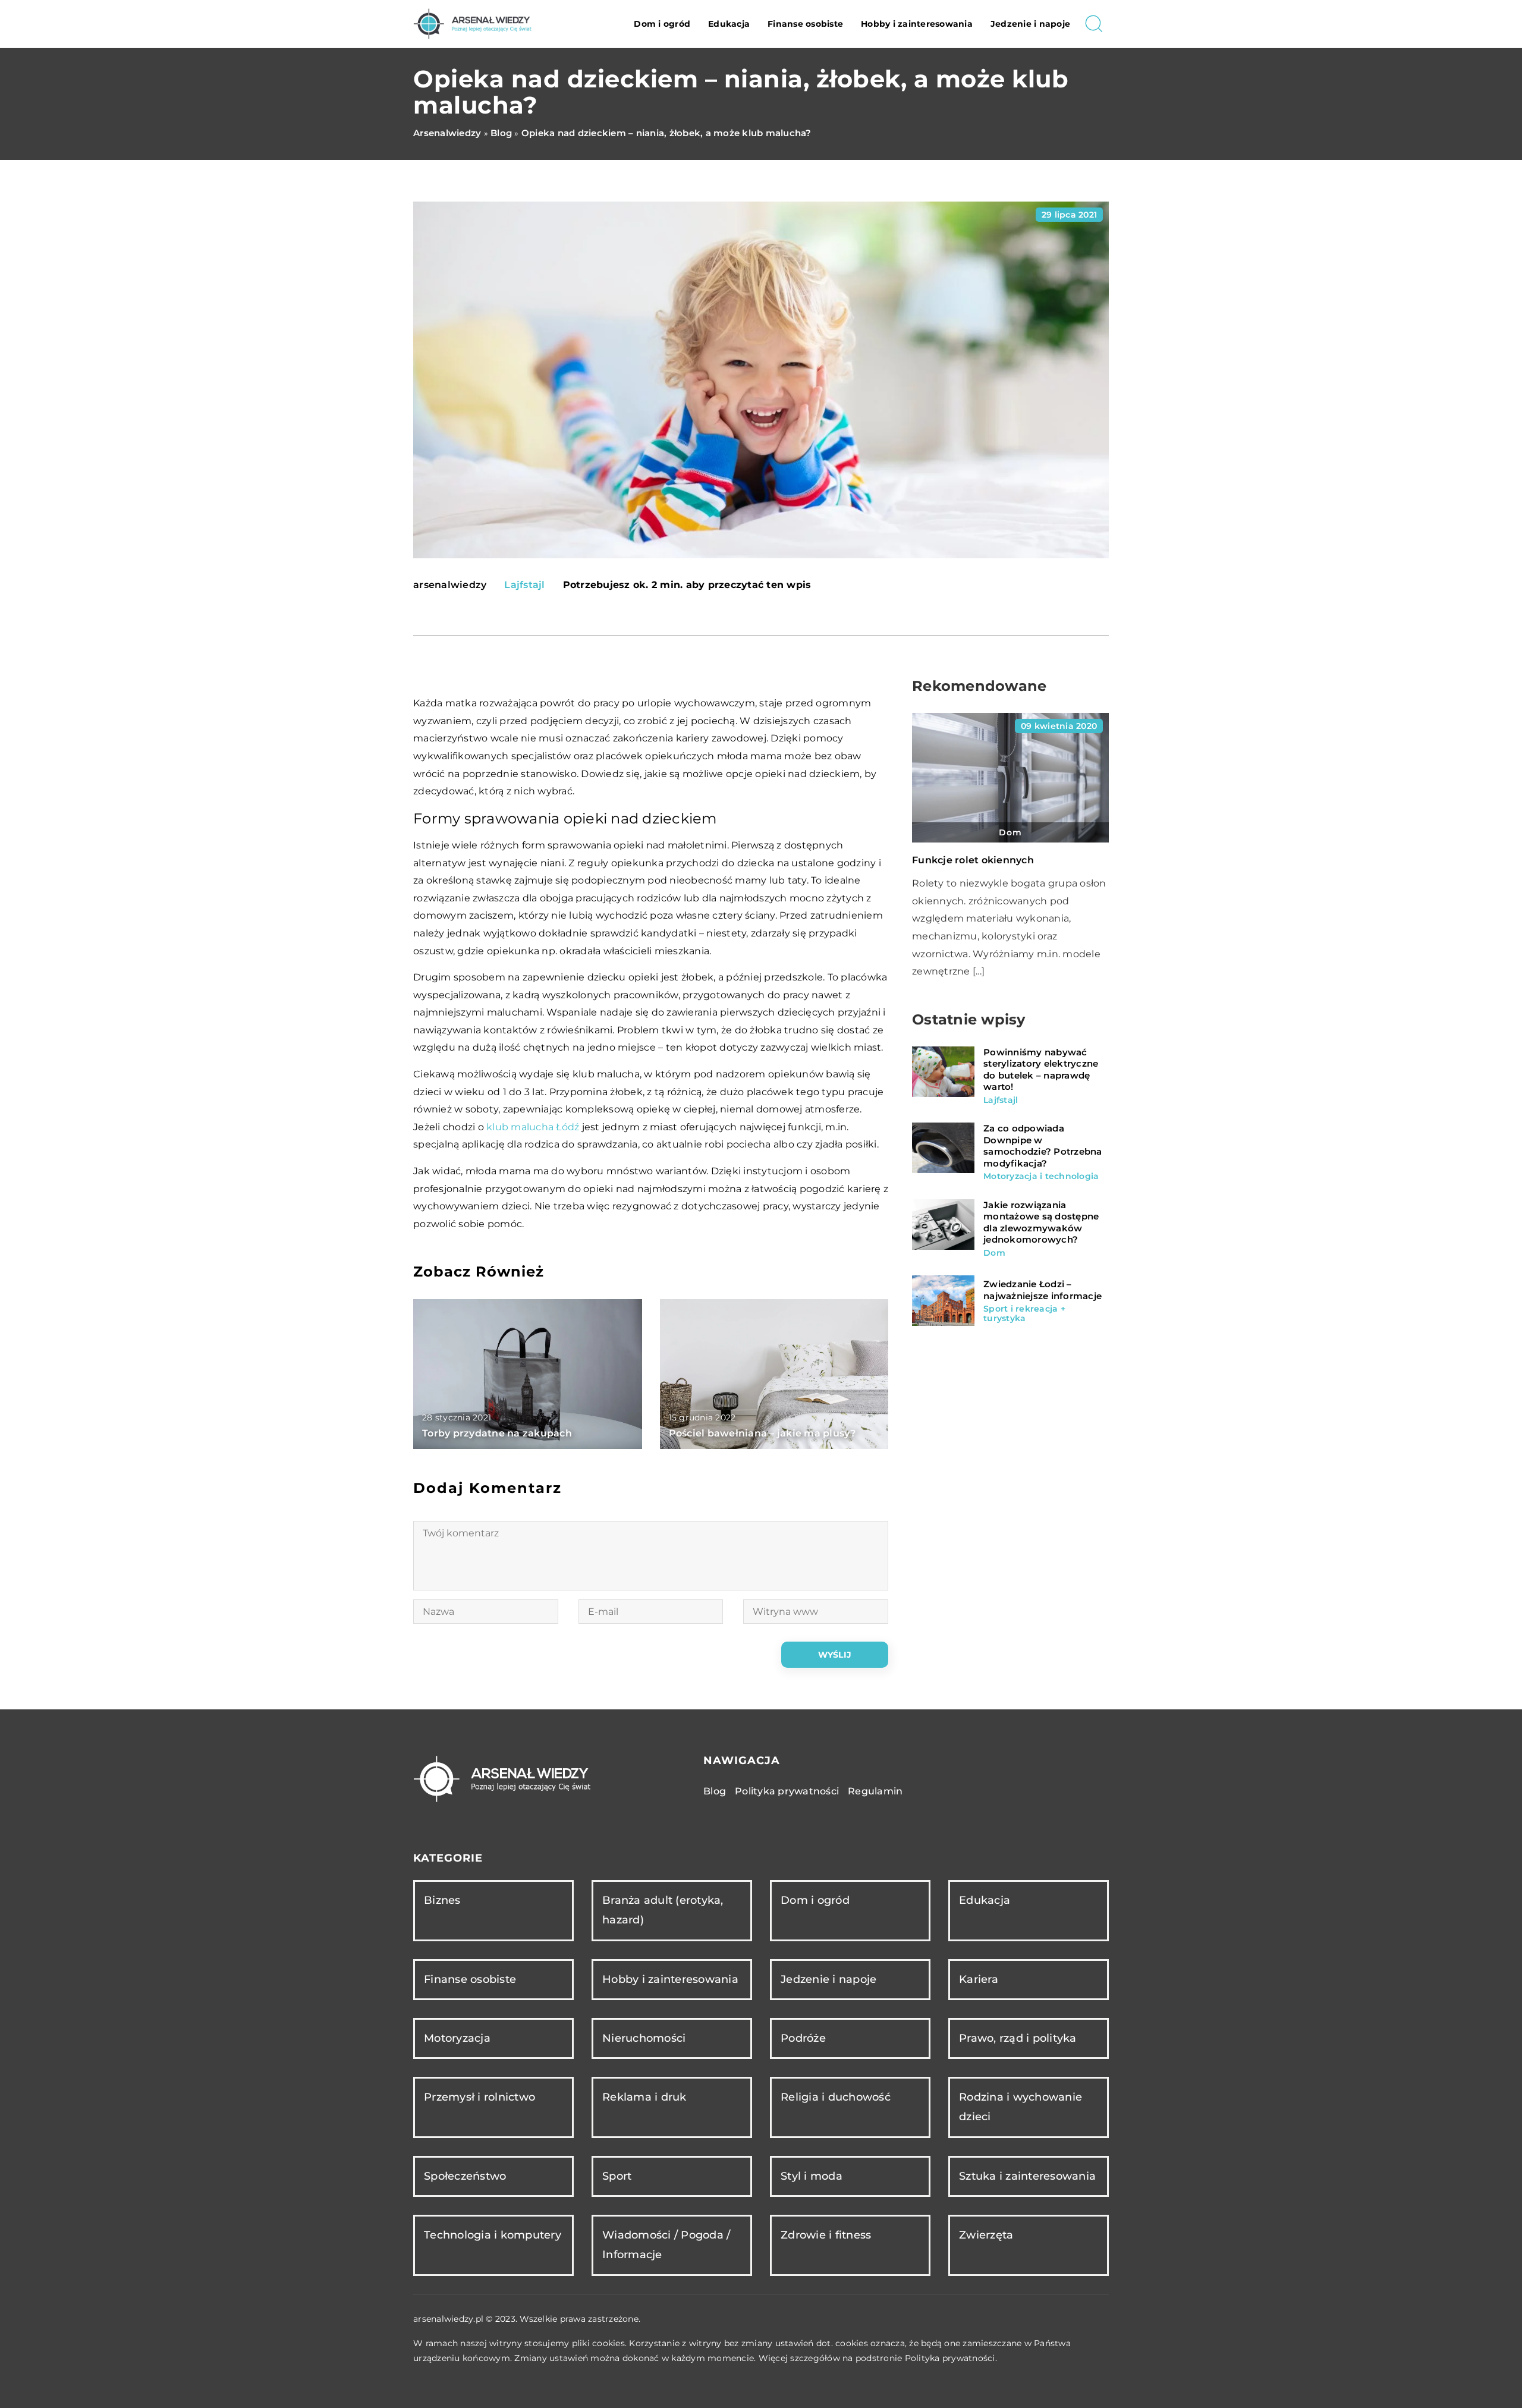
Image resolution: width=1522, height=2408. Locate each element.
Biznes (442, 1900)
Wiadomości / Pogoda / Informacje (666, 2245)
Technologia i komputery (493, 2235)
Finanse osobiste (805, 24)
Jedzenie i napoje (1030, 24)
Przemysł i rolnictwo (479, 2097)
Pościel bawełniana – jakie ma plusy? (762, 1433)
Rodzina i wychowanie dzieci (1021, 2107)
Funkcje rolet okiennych (973, 860)
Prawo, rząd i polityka (1018, 2038)
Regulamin (875, 1791)
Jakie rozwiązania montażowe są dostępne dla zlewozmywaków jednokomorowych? (1041, 1222)
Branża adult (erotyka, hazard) (663, 1910)
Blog (715, 1791)
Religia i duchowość (836, 2097)
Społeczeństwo (465, 2176)
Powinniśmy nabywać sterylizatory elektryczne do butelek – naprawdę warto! (1041, 1070)
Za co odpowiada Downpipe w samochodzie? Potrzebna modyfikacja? (1043, 1146)
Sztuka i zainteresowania (1027, 2176)
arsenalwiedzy (450, 585)
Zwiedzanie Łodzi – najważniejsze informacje (1043, 1290)
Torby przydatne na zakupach (497, 1433)
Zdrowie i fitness (826, 2235)
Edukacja (729, 24)
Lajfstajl (524, 585)
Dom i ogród (662, 24)
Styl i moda (812, 2176)
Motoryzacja (457, 2038)
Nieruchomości (644, 2038)
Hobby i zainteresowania (917, 24)
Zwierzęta (986, 2235)
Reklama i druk (644, 2097)
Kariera (979, 1979)
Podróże (803, 2038)
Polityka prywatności (787, 1791)
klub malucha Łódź (533, 1127)
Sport (617, 2176)
